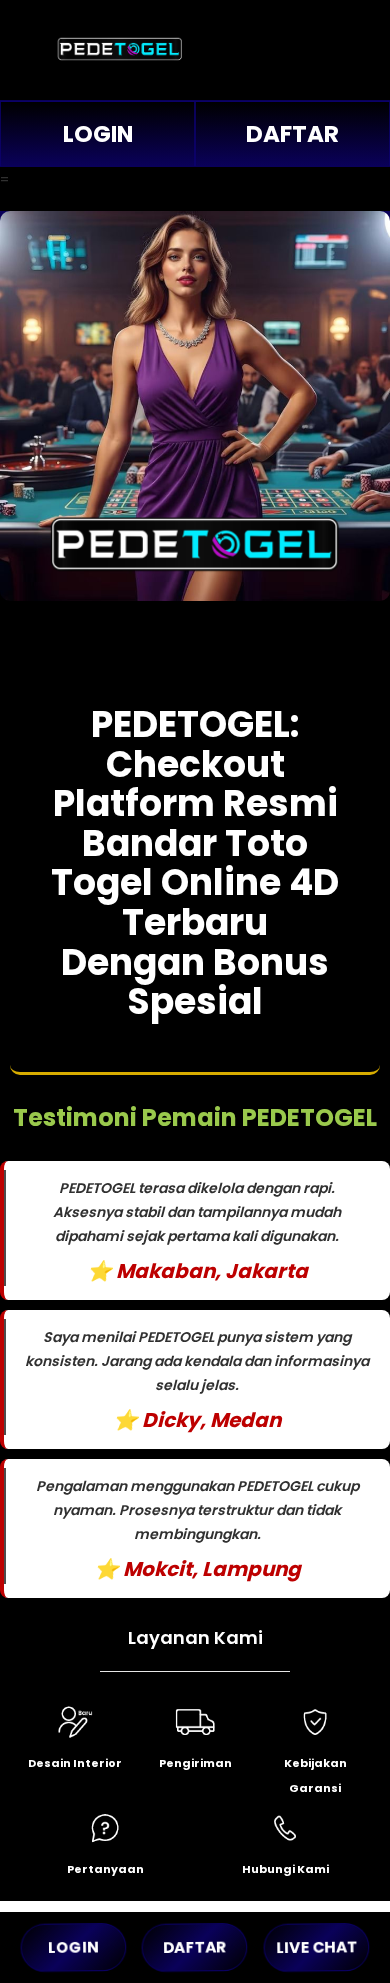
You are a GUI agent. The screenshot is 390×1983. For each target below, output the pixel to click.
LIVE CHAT (316, 1947)
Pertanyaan (105, 1869)
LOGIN (98, 134)
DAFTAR (292, 134)
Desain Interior (75, 1763)
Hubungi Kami (285, 1869)
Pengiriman (195, 1763)
